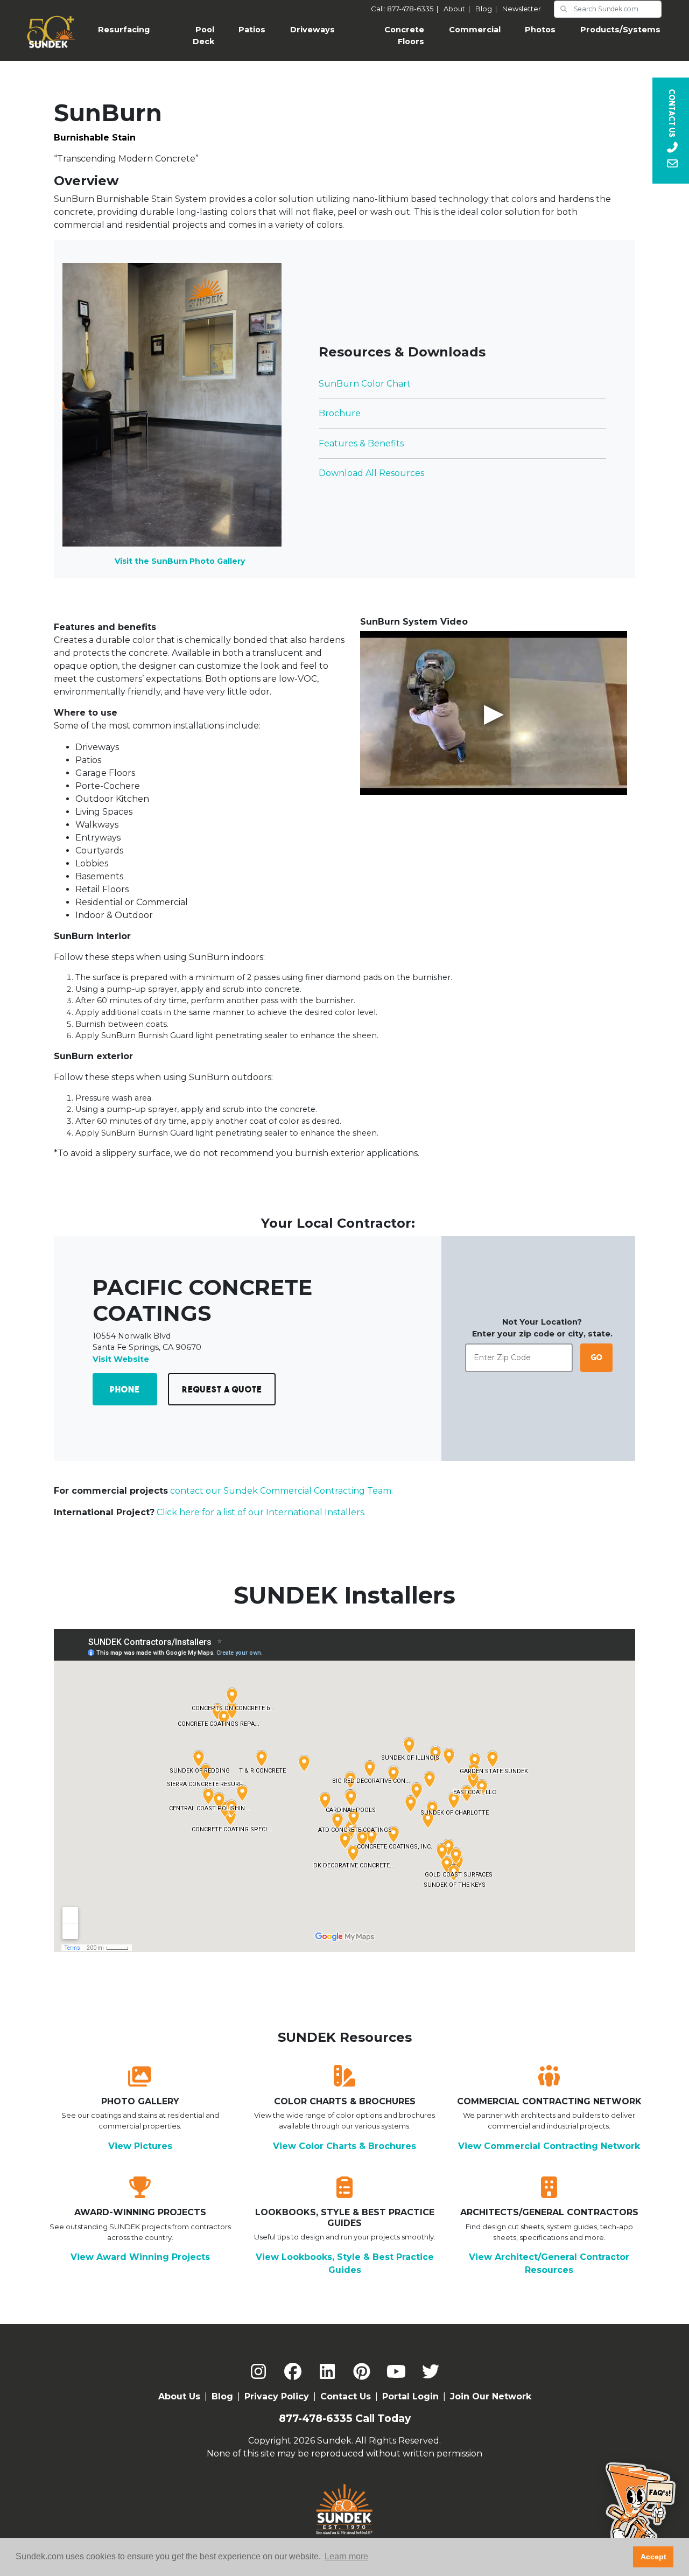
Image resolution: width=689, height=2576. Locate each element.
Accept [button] (653, 2557)
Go (597, 1357)
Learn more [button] (346, 2556)
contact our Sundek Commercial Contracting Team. (282, 1491)
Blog (488, 9)
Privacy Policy (277, 2396)
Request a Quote (222, 1389)
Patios (252, 30)
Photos (540, 30)
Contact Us (346, 2396)
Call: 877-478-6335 (406, 9)
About (458, 9)
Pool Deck (203, 36)
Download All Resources (371, 473)
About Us (179, 2396)
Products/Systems (620, 30)
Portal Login (410, 2396)
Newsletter (522, 9)
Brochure (340, 413)
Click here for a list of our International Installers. (261, 1512)
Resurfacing (130, 30)
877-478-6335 (316, 2418)
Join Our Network (491, 2396)
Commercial (475, 30)
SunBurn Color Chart (365, 384)
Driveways (312, 30)
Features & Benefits (361, 443)
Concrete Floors (404, 36)
